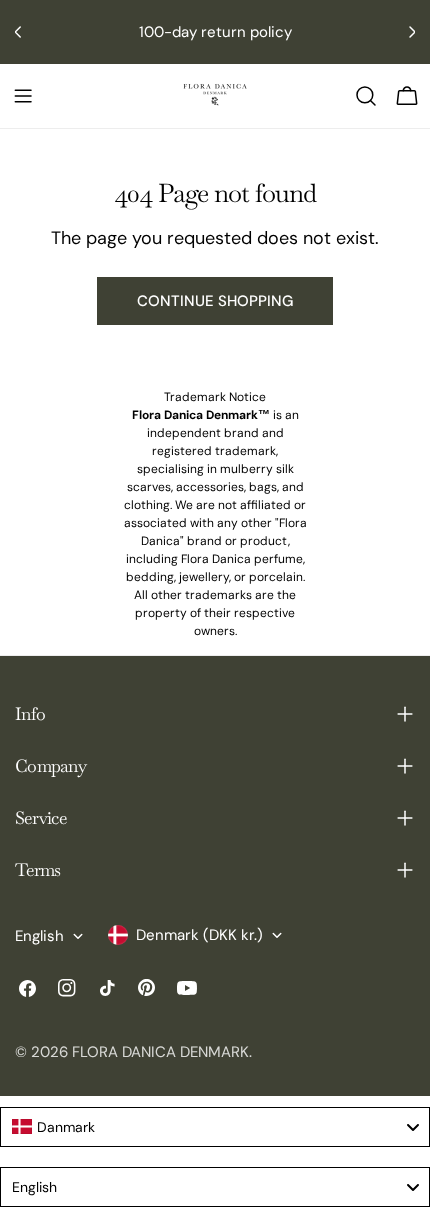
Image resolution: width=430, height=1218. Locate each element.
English (39, 936)
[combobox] (215, 1127)
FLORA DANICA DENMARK (160, 1052)
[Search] (366, 96)
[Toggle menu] (23, 96)
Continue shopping (215, 301)
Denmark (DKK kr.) (199, 935)
